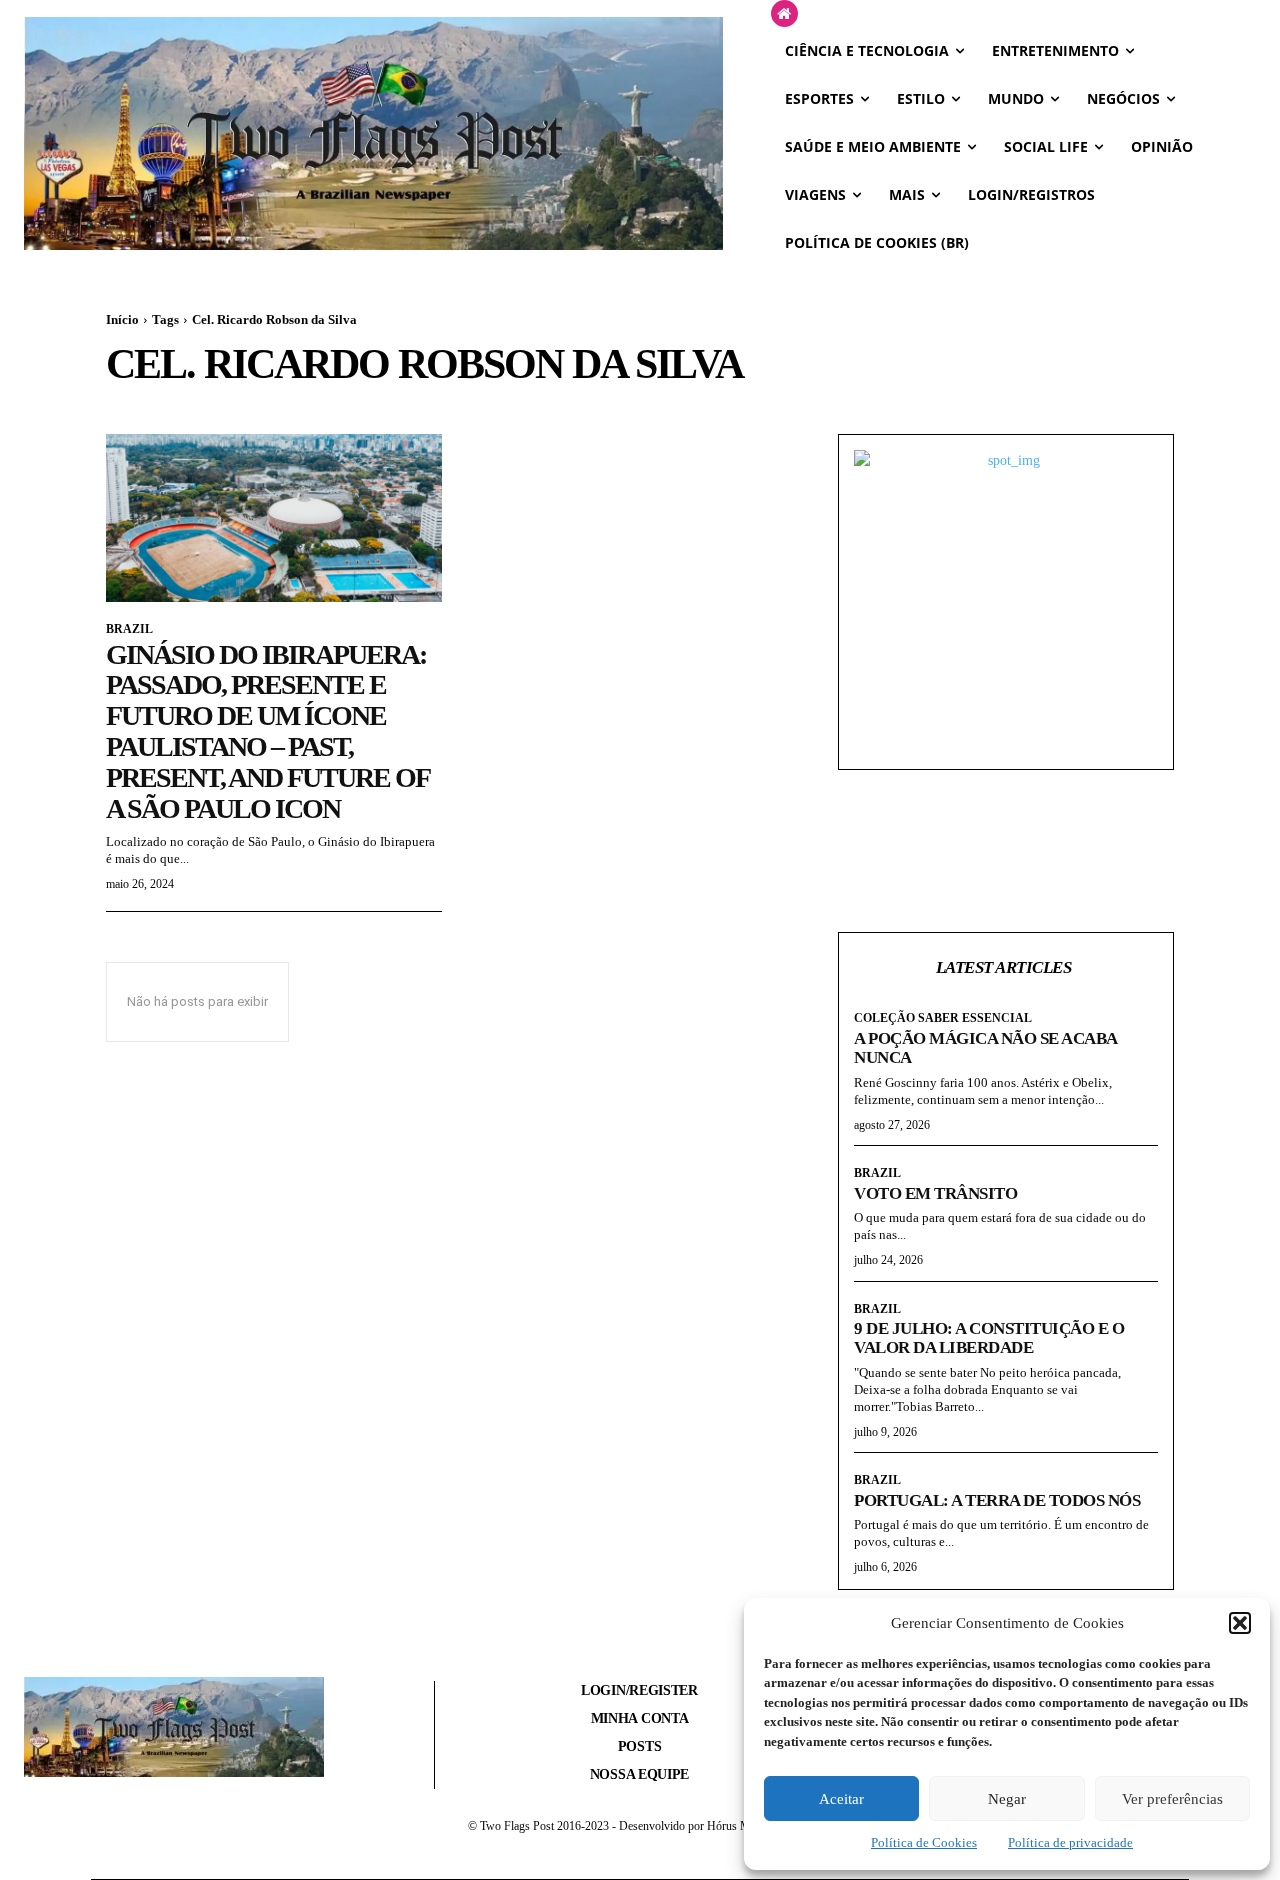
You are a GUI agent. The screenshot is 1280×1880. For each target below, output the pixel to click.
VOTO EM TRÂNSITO (935, 1193)
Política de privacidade (1070, 1842)
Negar (1007, 1799)
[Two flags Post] (373, 133)
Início (122, 319)
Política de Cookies (924, 1842)
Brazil (129, 629)
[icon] (784, 14)
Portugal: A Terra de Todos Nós (997, 1500)
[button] (1240, 1623)
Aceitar (841, 1799)
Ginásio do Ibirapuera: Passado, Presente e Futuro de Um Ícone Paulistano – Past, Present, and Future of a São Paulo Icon (267, 731)
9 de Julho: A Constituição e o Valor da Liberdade (989, 1338)
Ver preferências (1172, 1799)
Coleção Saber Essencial (943, 1018)
